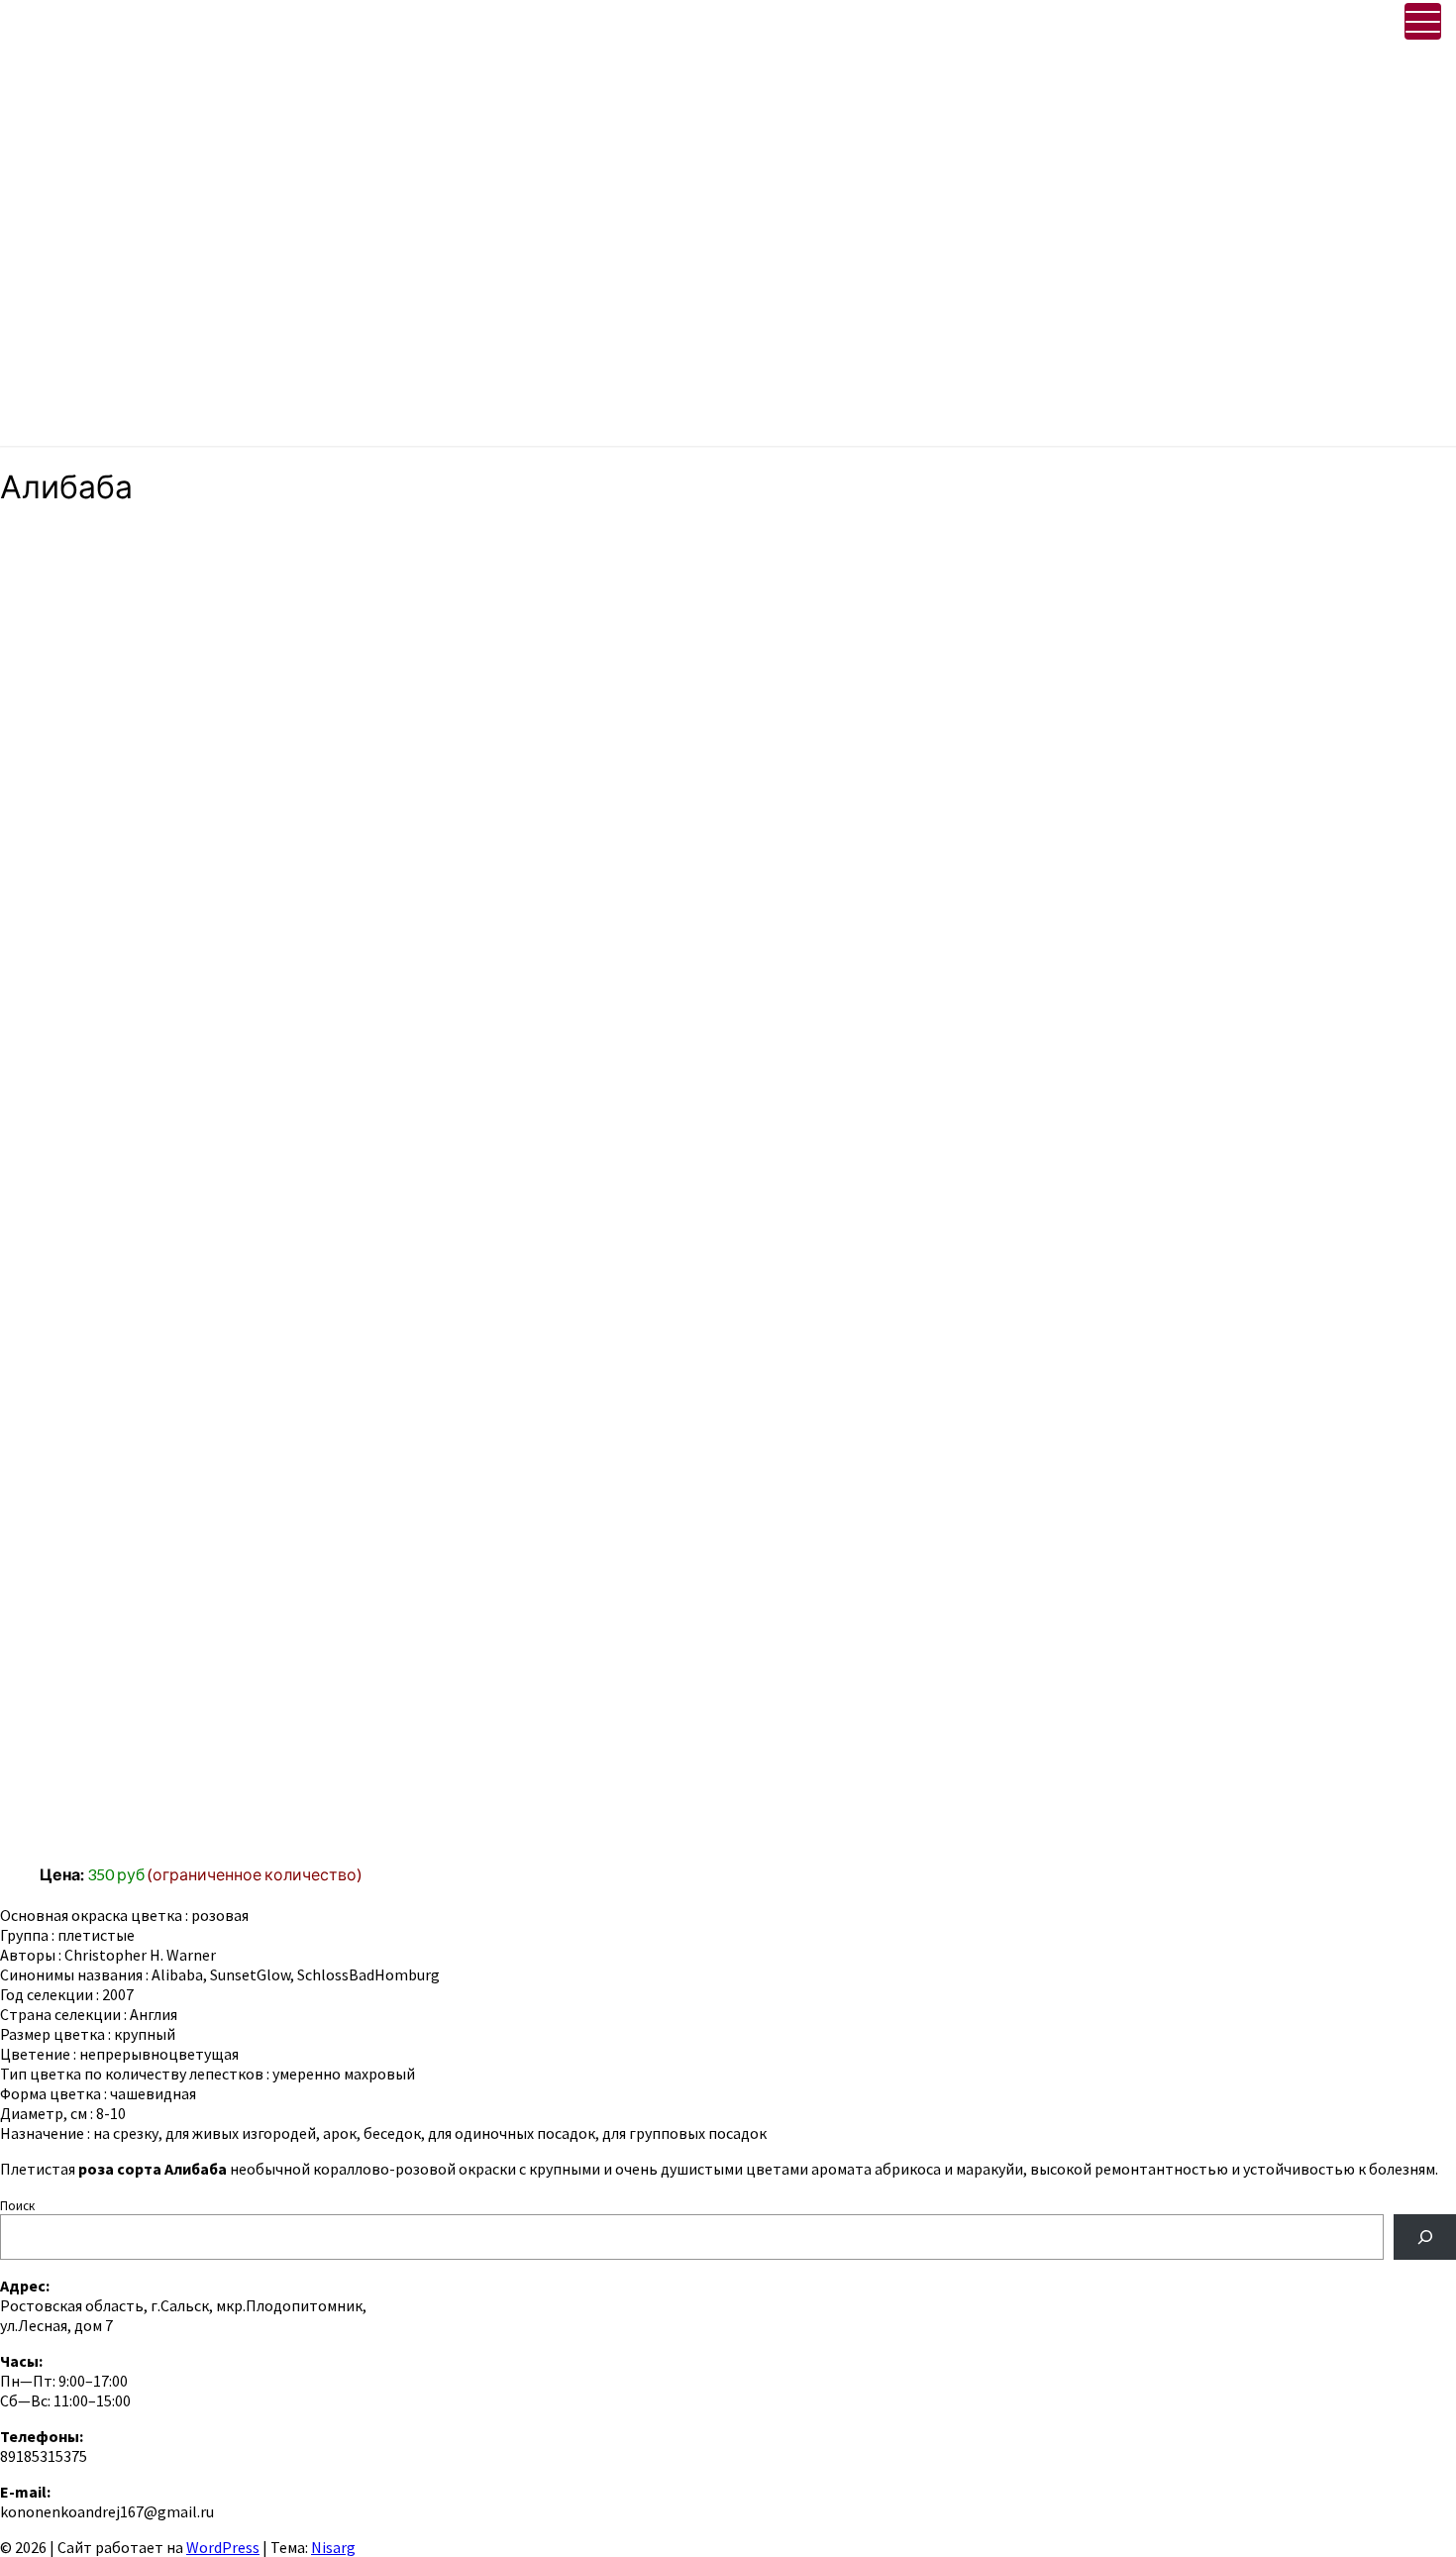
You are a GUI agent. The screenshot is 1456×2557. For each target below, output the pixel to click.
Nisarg (333, 2547)
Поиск (17, 2206)
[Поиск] (1425, 2237)
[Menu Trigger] (1423, 21)
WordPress (223, 2547)
